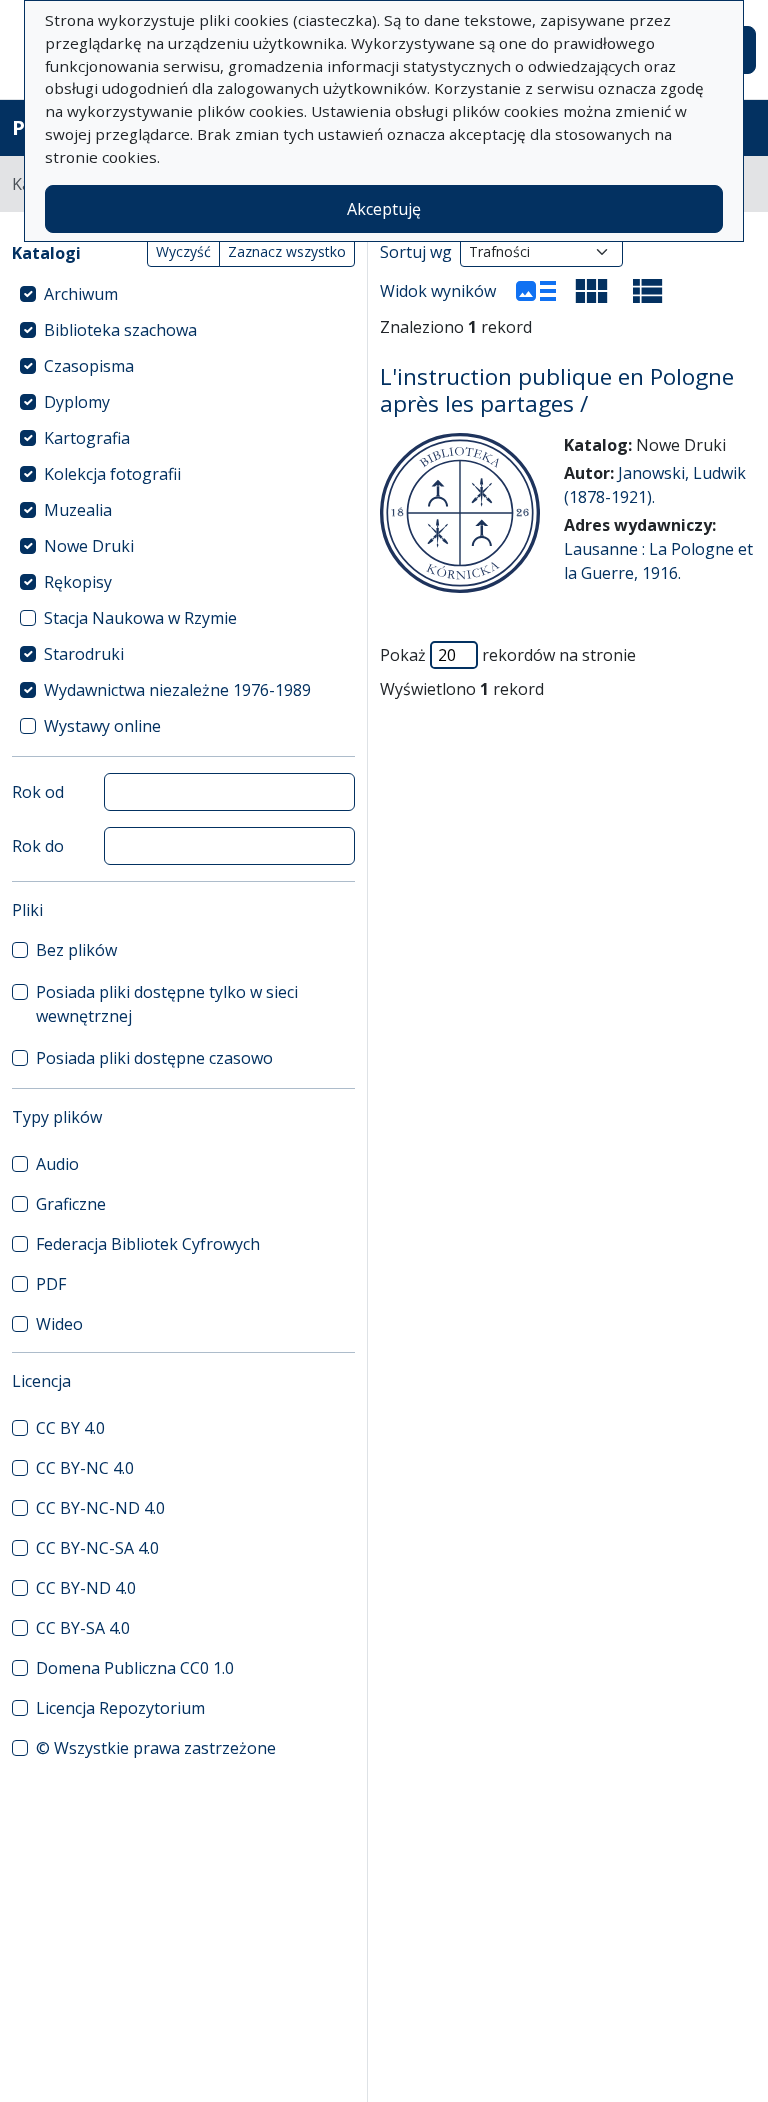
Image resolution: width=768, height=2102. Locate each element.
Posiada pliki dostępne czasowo (154, 1058)
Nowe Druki (89, 546)
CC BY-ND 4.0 (86, 1588)
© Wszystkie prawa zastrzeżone (156, 1748)
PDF (51, 1284)
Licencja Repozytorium (120, 1708)
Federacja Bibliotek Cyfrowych (148, 1244)
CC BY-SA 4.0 (83, 1628)
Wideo (59, 1324)
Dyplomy (77, 402)
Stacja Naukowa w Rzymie (140, 618)
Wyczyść (183, 251)
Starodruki (84, 654)
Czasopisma (89, 366)
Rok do (38, 846)
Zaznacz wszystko (287, 251)
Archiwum (81, 294)
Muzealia (78, 510)
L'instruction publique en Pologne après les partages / (557, 390)
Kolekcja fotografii (112, 474)
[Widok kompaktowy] (592, 291)
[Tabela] (648, 291)
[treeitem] (183, 294)
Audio (57, 1164)
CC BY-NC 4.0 (85, 1468)
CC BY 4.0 (70, 1428)
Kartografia (87, 438)
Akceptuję (384, 209)
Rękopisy (78, 582)
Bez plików (76, 950)
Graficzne (71, 1204)
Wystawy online (102, 726)
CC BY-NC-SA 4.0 (97, 1548)
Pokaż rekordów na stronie (508, 655)
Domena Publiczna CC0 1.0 (135, 1668)
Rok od (38, 792)
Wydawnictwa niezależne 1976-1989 (177, 690)
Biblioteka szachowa (120, 330)
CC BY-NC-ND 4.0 (100, 1508)
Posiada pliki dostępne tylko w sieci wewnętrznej (167, 1004)
